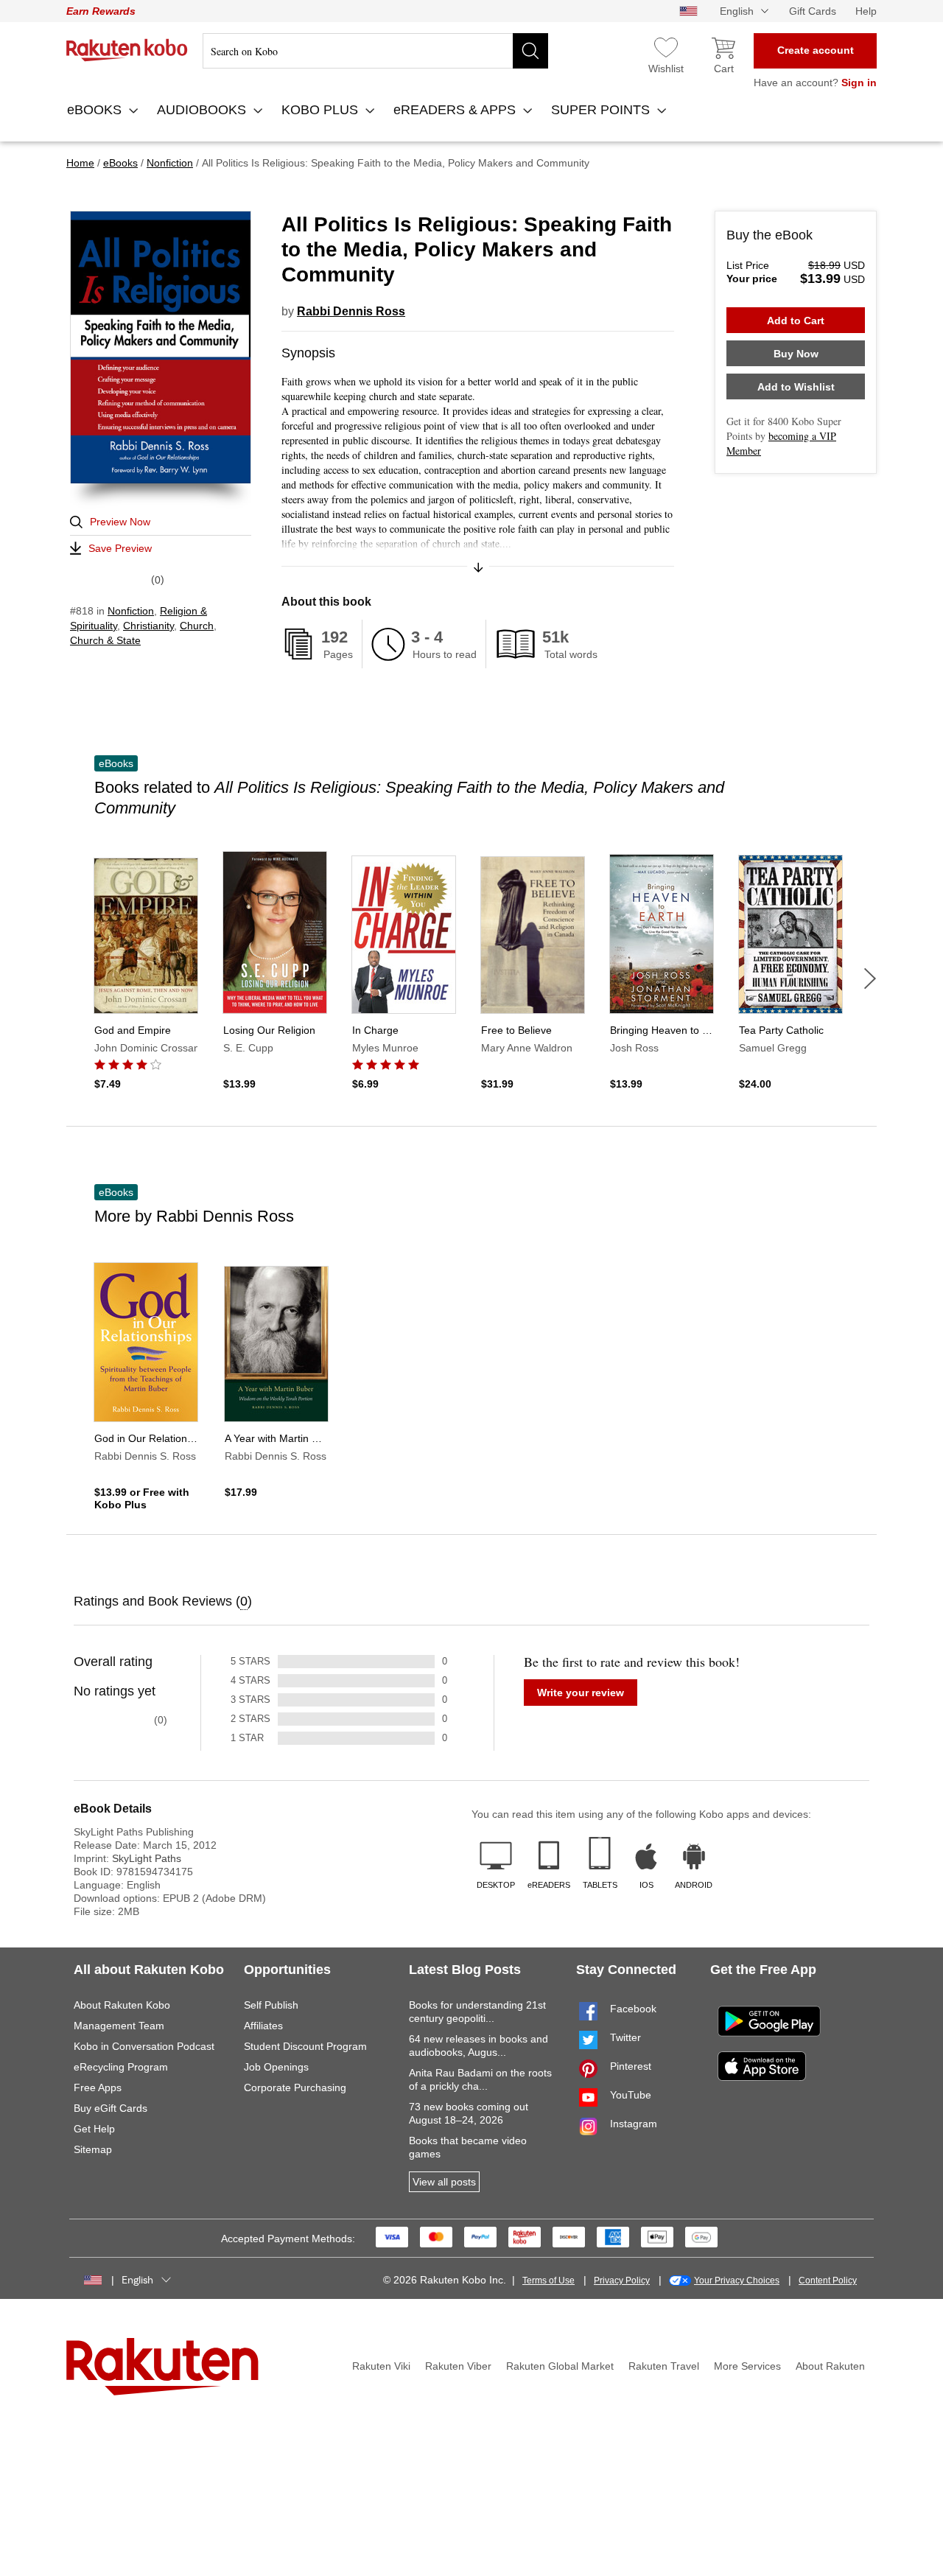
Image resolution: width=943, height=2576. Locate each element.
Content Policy (828, 2281)
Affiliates (263, 2026)
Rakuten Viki (381, 2366)
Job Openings (276, 2067)
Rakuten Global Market (560, 2366)
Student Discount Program (305, 2046)
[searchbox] (375, 51)
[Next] (870, 979)
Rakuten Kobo (127, 50)
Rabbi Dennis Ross (351, 311)
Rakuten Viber (458, 2366)
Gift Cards (813, 11)
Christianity (148, 626)
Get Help (94, 2129)
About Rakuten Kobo (122, 2005)
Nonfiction (131, 611)
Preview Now (120, 522)
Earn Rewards (101, 11)
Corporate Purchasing (295, 2087)
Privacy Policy (622, 2281)
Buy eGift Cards (111, 2108)
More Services (747, 2366)
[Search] (530, 51)
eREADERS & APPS (456, 110)
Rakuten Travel (664, 2366)
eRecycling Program (121, 2067)
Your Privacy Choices (737, 2281)
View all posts (444, 2182)
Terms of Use (548, 2281)
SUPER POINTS (602, 110)
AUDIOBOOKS (203, 110)
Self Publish (271, 2005)
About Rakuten (830, 2366)
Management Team (119, 2026)
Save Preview (120, 548)
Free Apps (98, 2087)
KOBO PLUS (322, 110)
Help (866, 11)
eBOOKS (96, 110)
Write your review (581, 1693)
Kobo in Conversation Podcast (144, 2046)
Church (197, 626)
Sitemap (93, 2149)
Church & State (105, 640)
